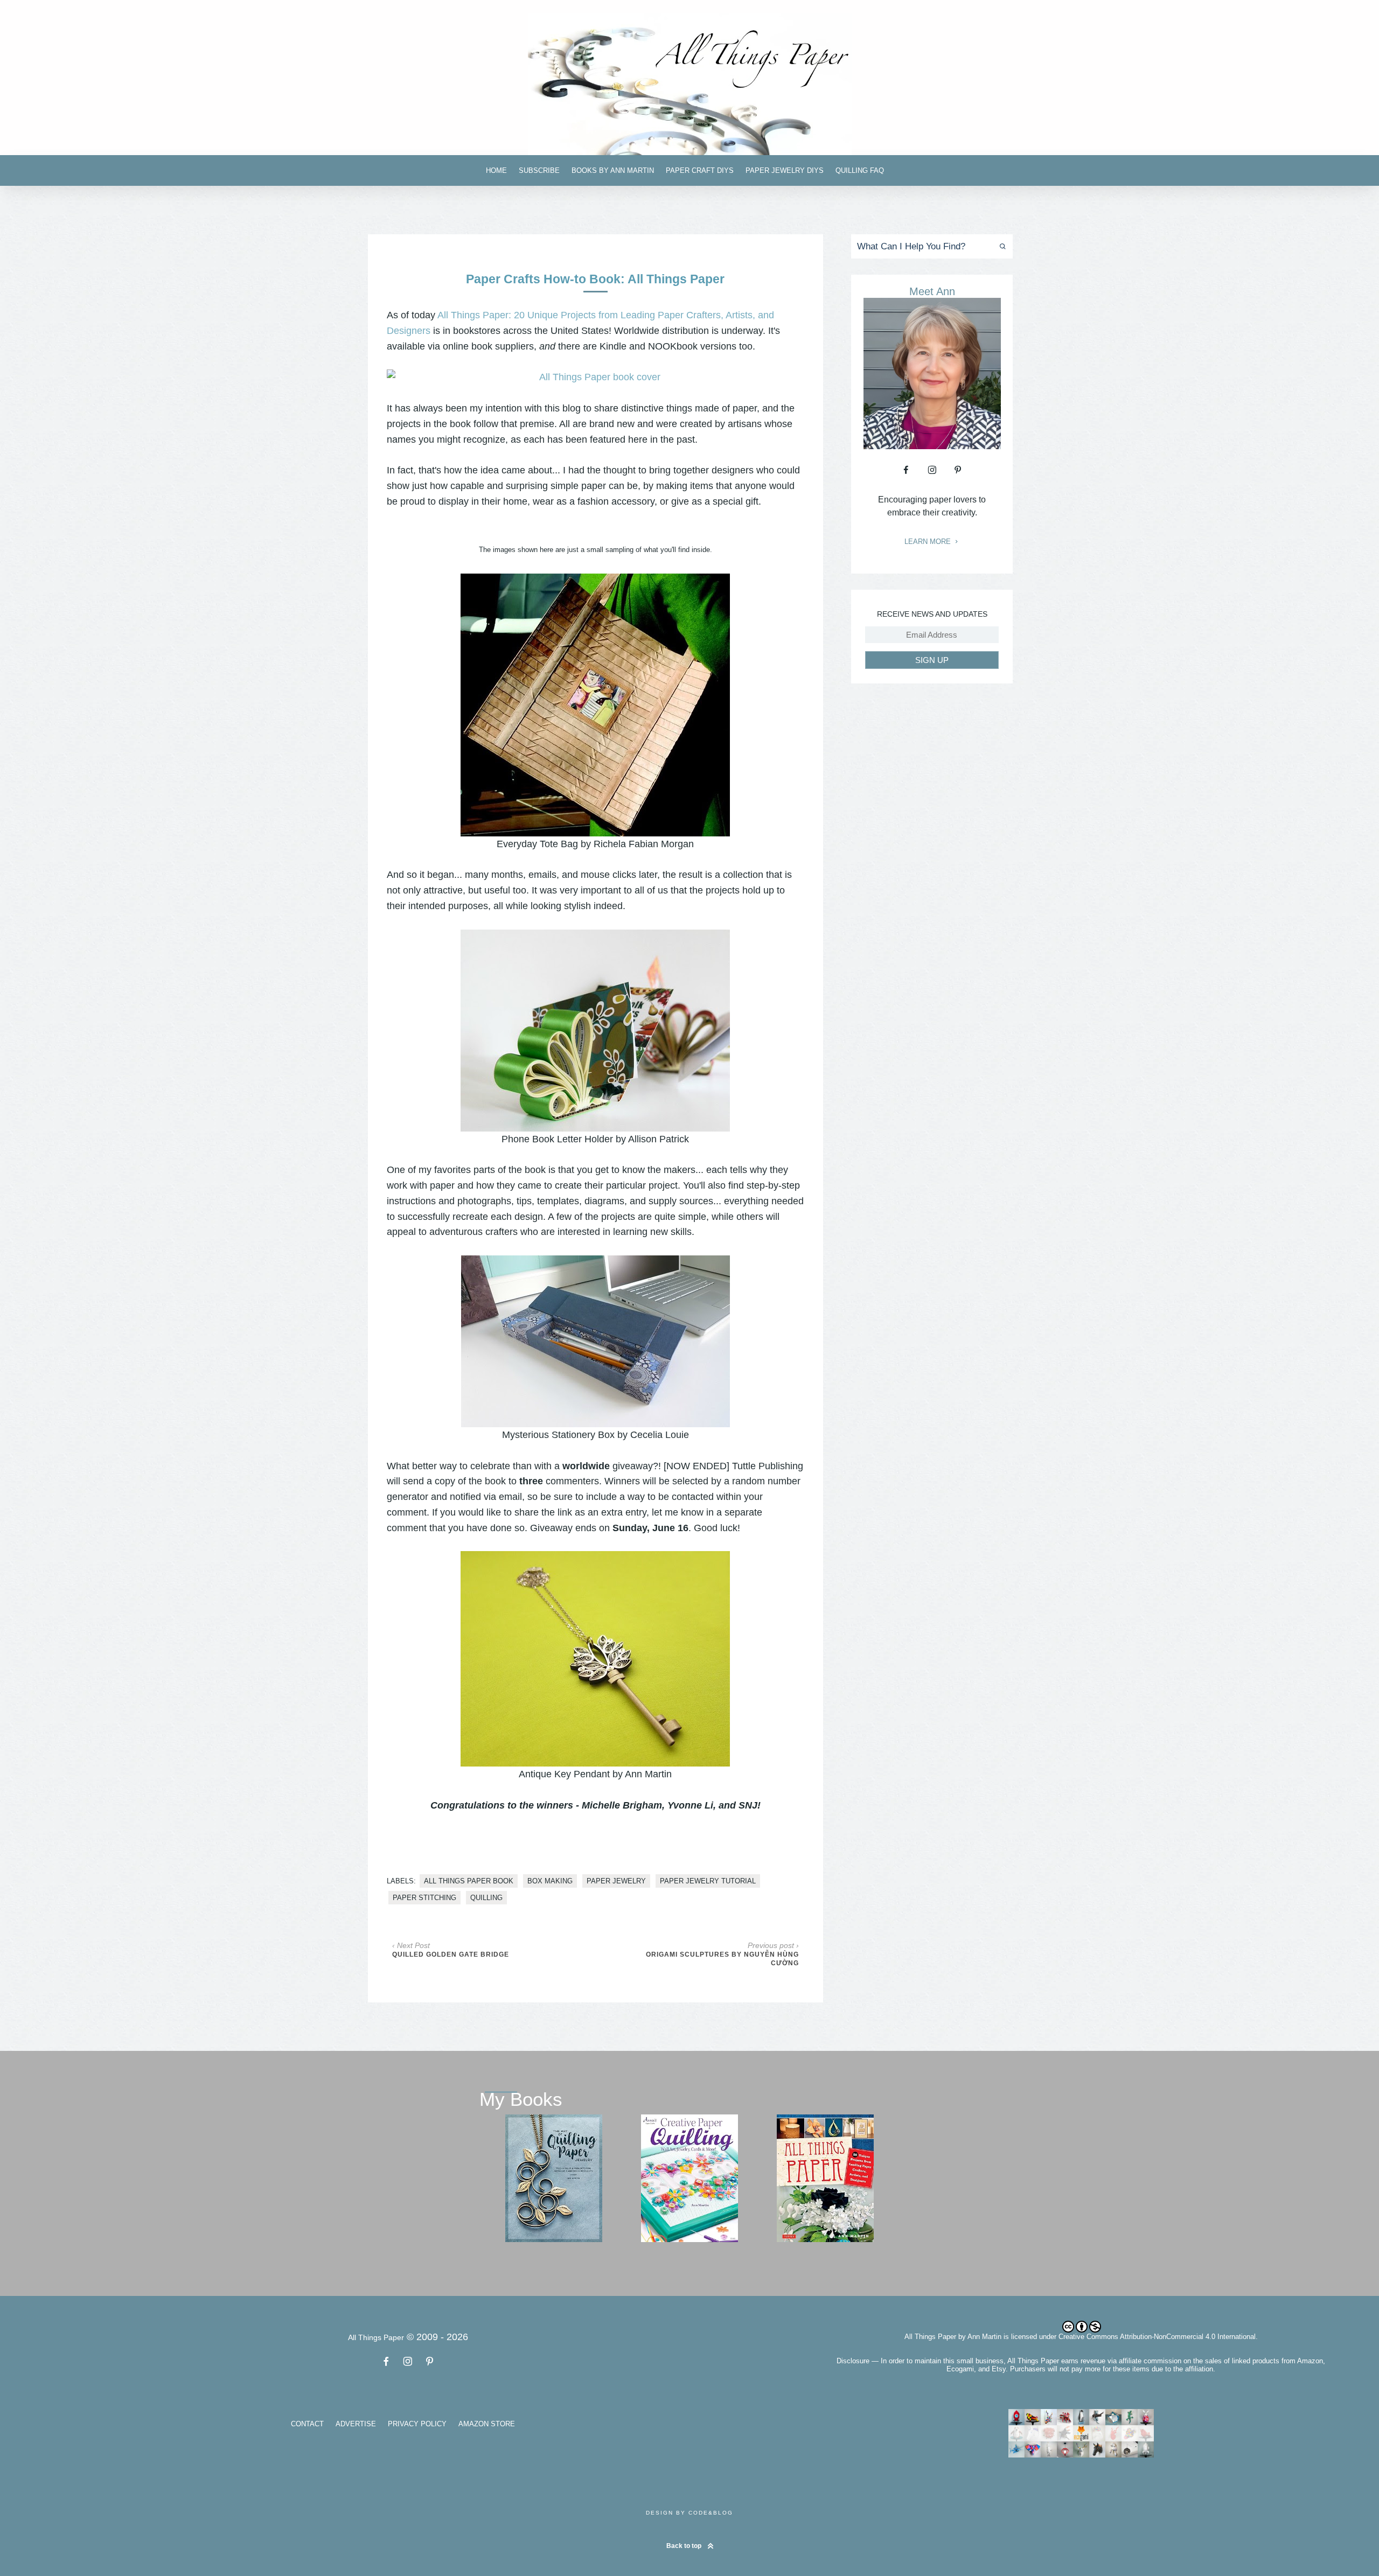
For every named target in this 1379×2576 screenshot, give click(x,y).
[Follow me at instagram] (932, 470)
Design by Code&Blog (689, 2513)
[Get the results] (1001, 246)
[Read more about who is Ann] (932, 445)
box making (550, 1881)
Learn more (929, 542)
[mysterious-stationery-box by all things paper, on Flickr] (596, 1341)
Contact (307, 2424)
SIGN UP (932, 660)
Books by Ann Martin (613, 170)
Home (496, 170)
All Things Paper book (469, 1881)
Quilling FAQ (860, 170)
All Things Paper (930, 2337)
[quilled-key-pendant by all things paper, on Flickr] (595, 1659)
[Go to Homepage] (689, 84)
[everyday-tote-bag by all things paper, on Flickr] (595, 705)
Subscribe (539, 170)
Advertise (356, 2424)
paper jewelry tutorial (708, 1881)
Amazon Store (487, 2424)
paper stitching (424, 1898)
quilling (486, 1898)
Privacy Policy (417, 2424)
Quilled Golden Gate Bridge (451, 1954)
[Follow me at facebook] (906, 470)
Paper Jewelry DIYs (785, 170)
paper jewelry (616, 1881)
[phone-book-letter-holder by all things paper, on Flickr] (595, 1031)
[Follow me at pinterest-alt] (958, 470)
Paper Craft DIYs (700, 170)
